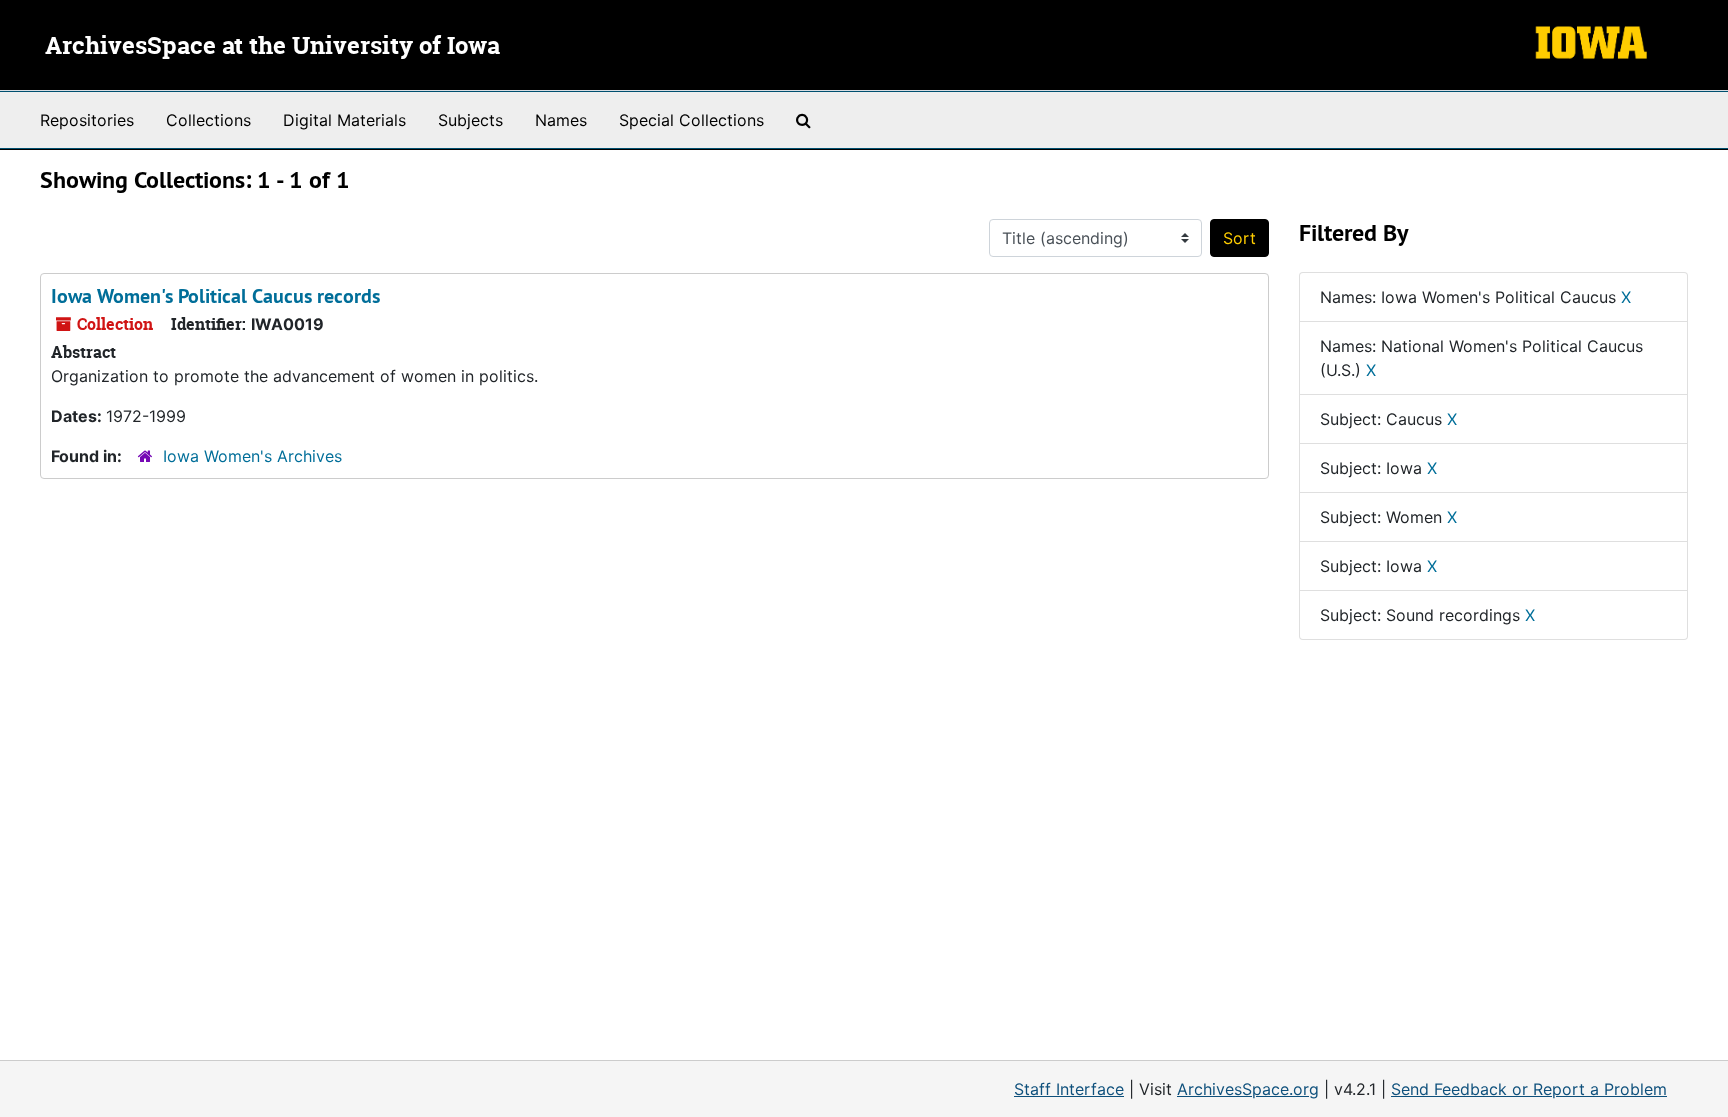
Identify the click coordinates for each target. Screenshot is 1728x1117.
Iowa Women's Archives (252, 456)
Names (561, 120)
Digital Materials (344, 120)
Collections (208, 120)
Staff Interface (1069, 1089)
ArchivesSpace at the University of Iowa (272, 47)
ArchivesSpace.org (1248, 1089)
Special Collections (691, 120)
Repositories (87, 120)
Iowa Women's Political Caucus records (215, 296)
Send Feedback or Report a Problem (1529, 1089)
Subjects (470, 120)
